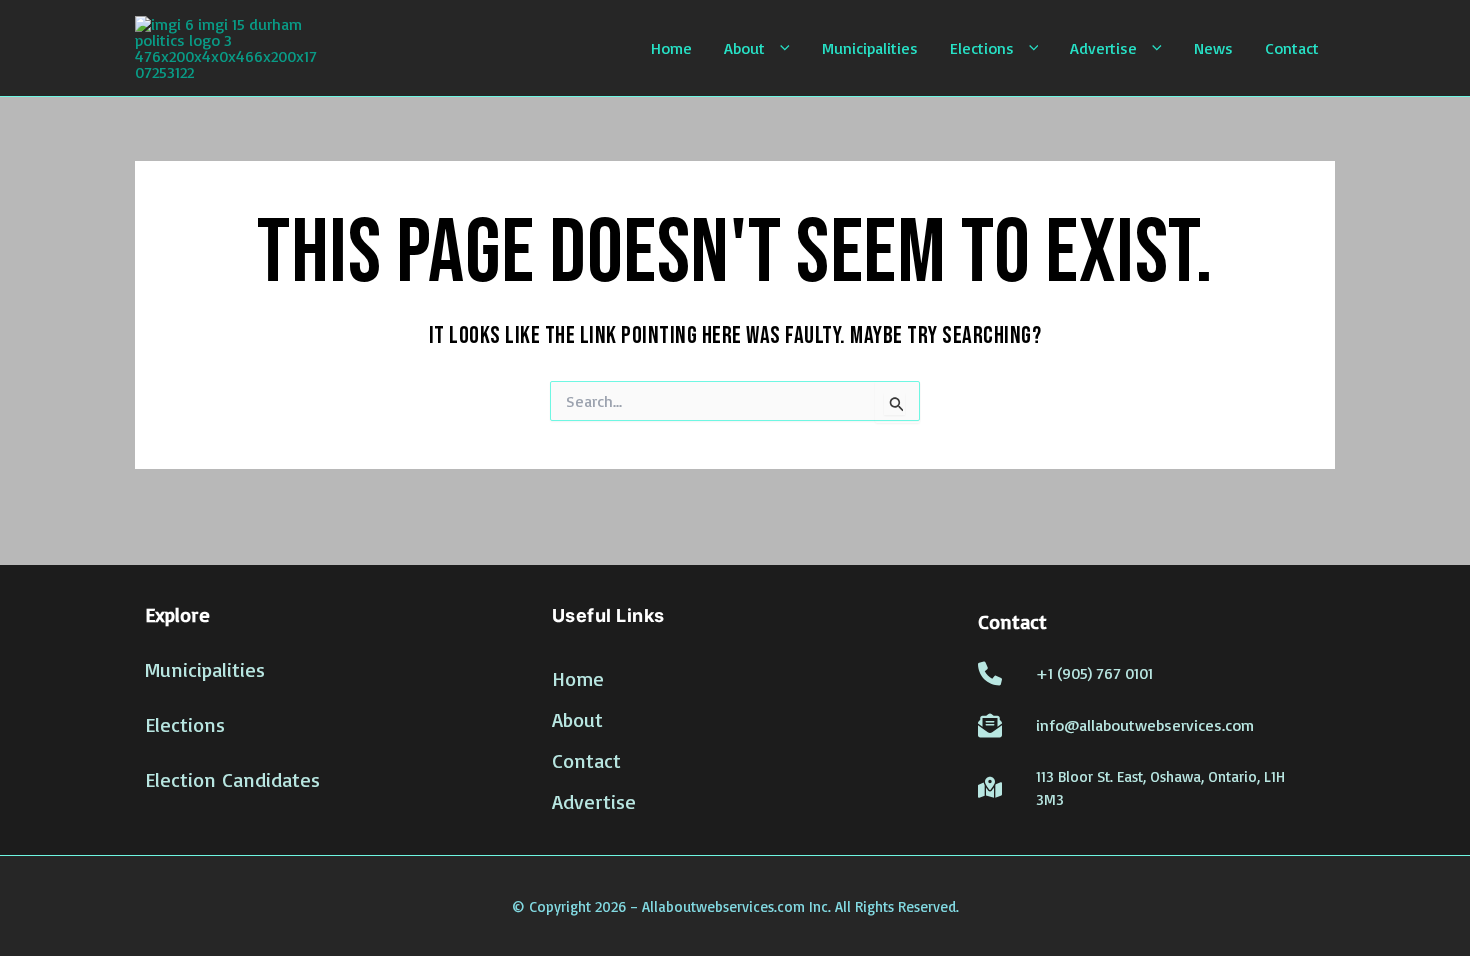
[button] (777, 48)
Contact (1292, 48)
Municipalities (870, 48)
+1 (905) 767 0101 (1094, 673)
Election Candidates (232, 779)
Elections (982, 48)
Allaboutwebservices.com (723, 906)
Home (671, 48)
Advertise (1103, 48)
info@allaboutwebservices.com (1145, 725)
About (744, 48)
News (1213, 48)
